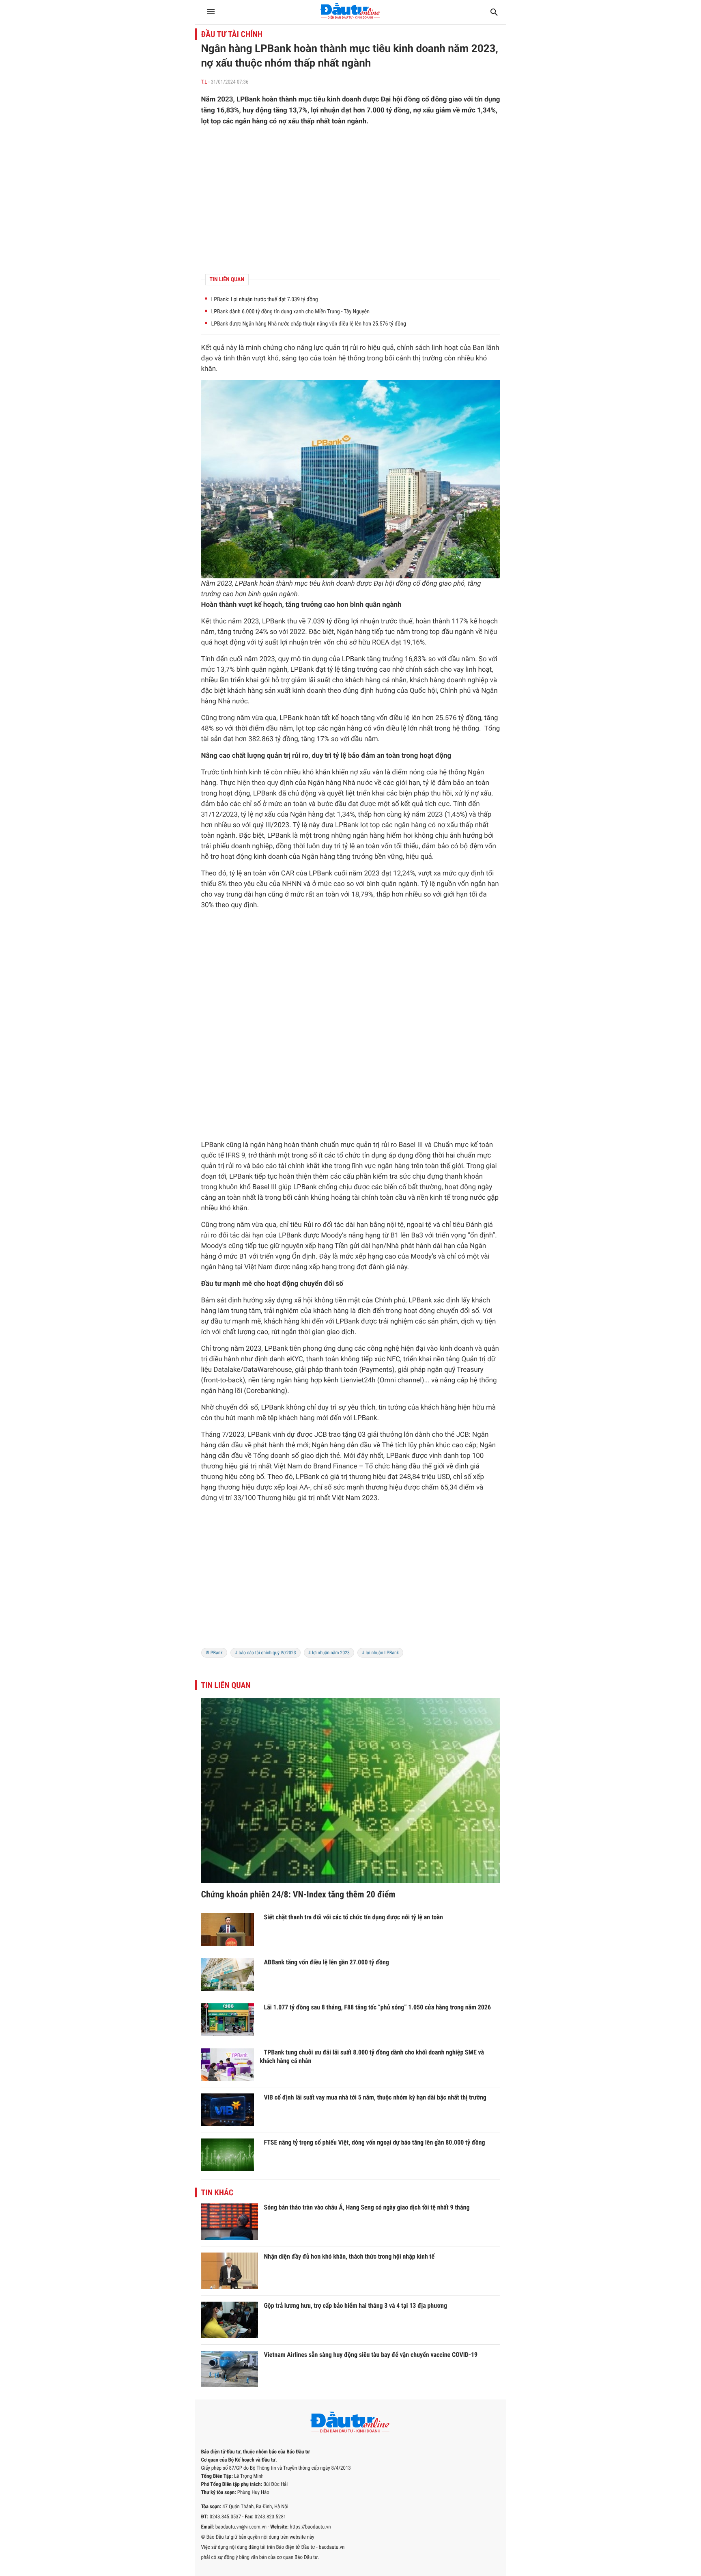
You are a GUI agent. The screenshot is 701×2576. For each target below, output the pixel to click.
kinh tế (259, 772)
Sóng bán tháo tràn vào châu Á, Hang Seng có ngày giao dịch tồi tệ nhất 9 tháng (367, 2207)
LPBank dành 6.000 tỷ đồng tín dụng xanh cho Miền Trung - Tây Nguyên (290, 312)
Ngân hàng (354, 632)
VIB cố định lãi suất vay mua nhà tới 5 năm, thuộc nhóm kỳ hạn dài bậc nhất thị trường (375, 2097)
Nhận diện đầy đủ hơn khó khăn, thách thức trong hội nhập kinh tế (349, 2256)
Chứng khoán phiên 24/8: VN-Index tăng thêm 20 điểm (298, 1895)
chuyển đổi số (321, 1284)
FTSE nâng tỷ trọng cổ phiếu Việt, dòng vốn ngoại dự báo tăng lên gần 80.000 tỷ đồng (375, 2142)
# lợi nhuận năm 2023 (329, 1653)
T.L (204, 82)
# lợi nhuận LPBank (380, 1653)
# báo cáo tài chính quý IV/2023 (266, 1653)
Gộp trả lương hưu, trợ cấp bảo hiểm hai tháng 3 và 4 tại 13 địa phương (356, 2305)
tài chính (291, 1166)
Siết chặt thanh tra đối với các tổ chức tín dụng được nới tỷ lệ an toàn (354, 1917)
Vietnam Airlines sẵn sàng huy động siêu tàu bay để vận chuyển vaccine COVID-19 (371, 2355)
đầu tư (220, 1321)
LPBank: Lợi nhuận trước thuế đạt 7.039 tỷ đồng (265, 300)
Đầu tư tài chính (232, 34)
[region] (351, 200)
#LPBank (214, 1653)
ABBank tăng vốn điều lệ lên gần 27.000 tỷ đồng (327, 1962)
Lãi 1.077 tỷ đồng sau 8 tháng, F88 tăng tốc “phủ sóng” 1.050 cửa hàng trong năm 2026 (378, 2007)
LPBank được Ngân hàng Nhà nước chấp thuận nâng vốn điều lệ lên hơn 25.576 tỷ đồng (309, 324)
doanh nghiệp (468, 680)
